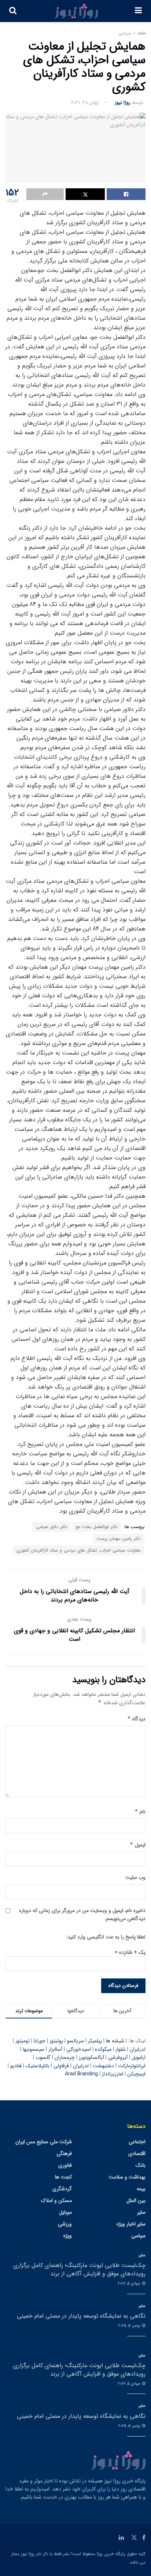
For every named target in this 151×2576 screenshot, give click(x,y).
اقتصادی (137, 2154)
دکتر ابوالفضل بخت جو (97, 1527)
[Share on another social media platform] (45, 194)
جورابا (40, 2041)
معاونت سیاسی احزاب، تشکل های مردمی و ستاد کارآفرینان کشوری (79, 1550)
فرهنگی (64, 2154)
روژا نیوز (123, 103)
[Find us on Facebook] (144, 2538)
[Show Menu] (138, 11)
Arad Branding (81, 2074)
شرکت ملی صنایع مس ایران (44, 2142)
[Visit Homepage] (76, 11)
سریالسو (75, 2041)
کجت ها (63, 2177)
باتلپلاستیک (38, 2066)
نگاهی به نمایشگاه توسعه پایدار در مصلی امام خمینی (81, 2316)
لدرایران (138, 2049)
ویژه (68, 2236)
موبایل (65, 2212)
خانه (142, 33)
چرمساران (65, 2057)
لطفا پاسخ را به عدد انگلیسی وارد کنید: (106, 1937)
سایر (141, 2212)
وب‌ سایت (135, 1877)
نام (140, 1812)
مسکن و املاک (56, 2201)
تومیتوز (23, 2041)
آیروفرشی (118, 2057)
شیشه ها (115, 2041)
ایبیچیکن (136, 2074)
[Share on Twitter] (85, 194)
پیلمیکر (95, 2041)
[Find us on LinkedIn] (121, 2538)
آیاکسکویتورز (91, 2057)
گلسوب (43, 2057)
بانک (141, 2165)
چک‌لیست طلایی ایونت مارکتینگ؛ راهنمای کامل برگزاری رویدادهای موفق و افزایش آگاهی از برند (79, 2269)
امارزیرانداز (113, 2074)
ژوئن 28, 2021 (85, 103)
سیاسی (125, 33)
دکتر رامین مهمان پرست (119, 1539)
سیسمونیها (34, 2049)
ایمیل (138, 1845)
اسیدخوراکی (79, 2049)
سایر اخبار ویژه (131, 2224)
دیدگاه (136, 1719)
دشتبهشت (103, 2066)
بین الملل (136, 2201)
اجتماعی (137, 2142)
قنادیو (16, 2066)
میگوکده (103, 2049)
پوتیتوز (56, 2041)
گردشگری (62, 2189)
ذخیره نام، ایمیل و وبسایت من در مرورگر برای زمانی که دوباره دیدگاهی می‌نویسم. (82, 1915)
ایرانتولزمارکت (132, 2066)
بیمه (141, 2189)
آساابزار (55, 2049)
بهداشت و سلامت (127, 2177)
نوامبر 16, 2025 (130, 2326)
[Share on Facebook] (126, 194)
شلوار (121, 2049)
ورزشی (65, 2224)
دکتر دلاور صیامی (51, 1527)
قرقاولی (61, 2066)
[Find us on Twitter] (134, 2538)
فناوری (65, 2165)
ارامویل (139, 2057)
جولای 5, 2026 (130, 2284)
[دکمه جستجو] (13, 11)
